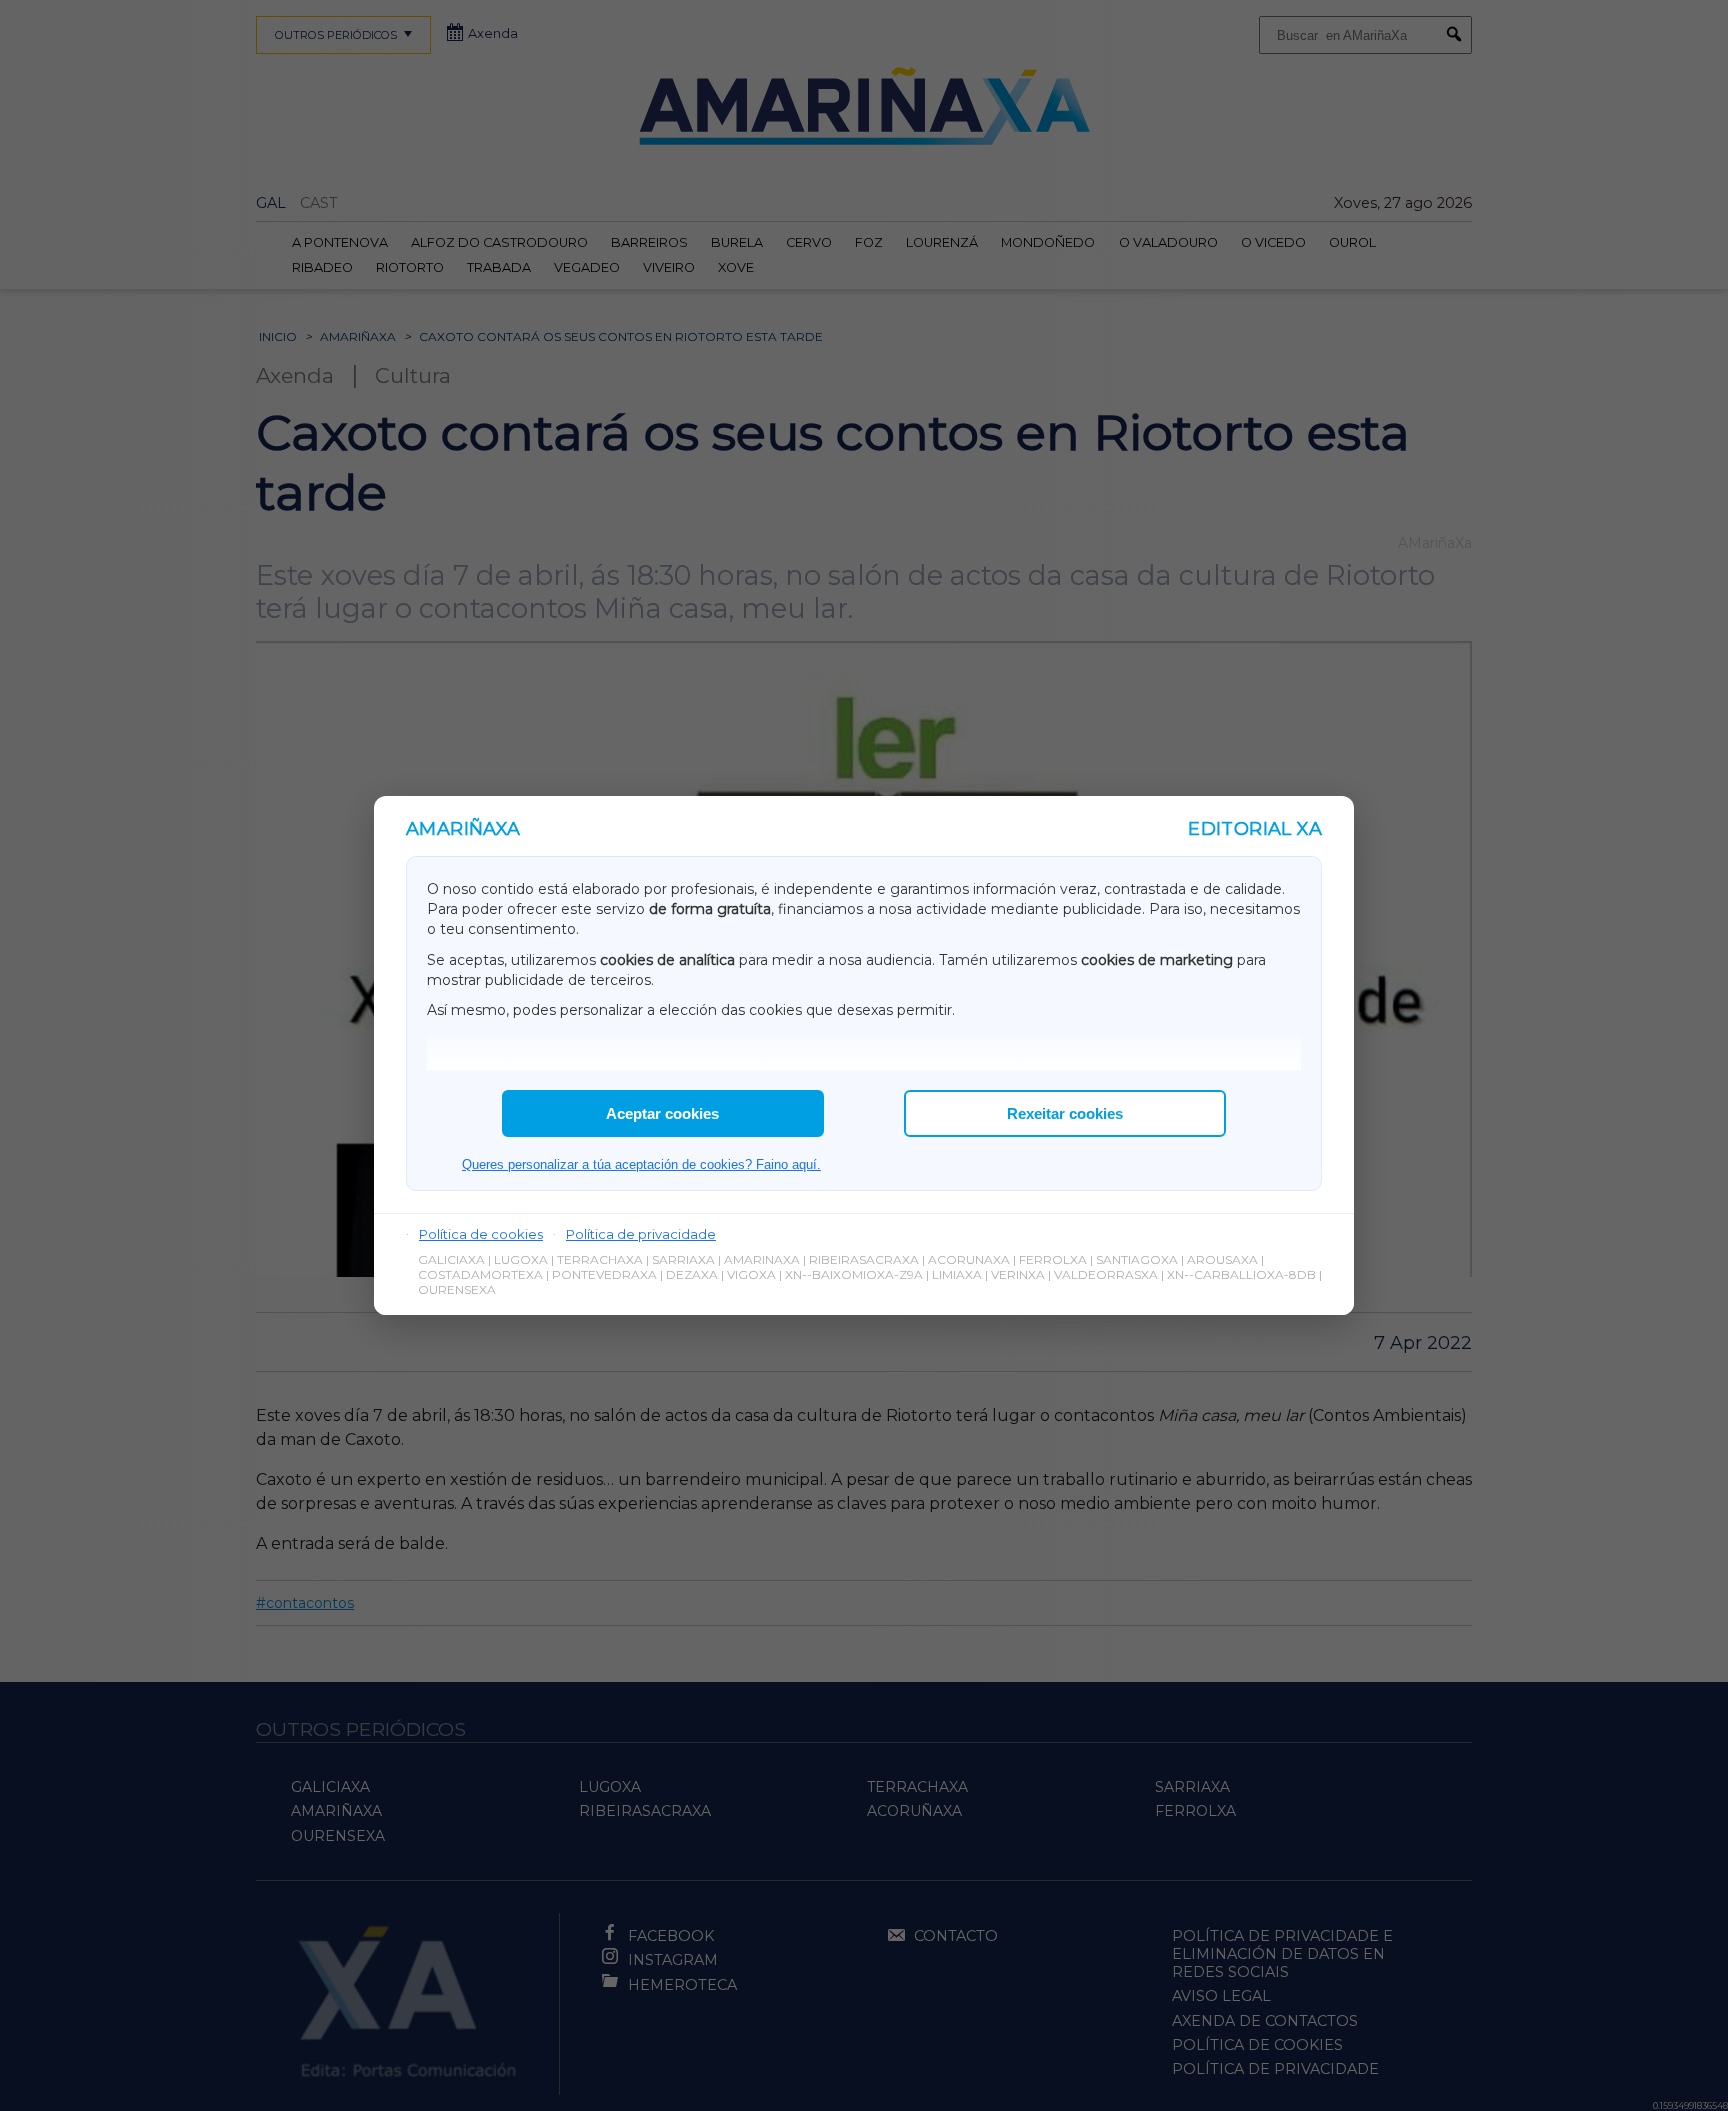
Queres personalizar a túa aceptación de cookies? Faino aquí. (641, 1164)
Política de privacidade (641, 1234)
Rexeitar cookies (1065, 1113)
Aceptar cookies (662, 1113)
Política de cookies (481, 1234)
